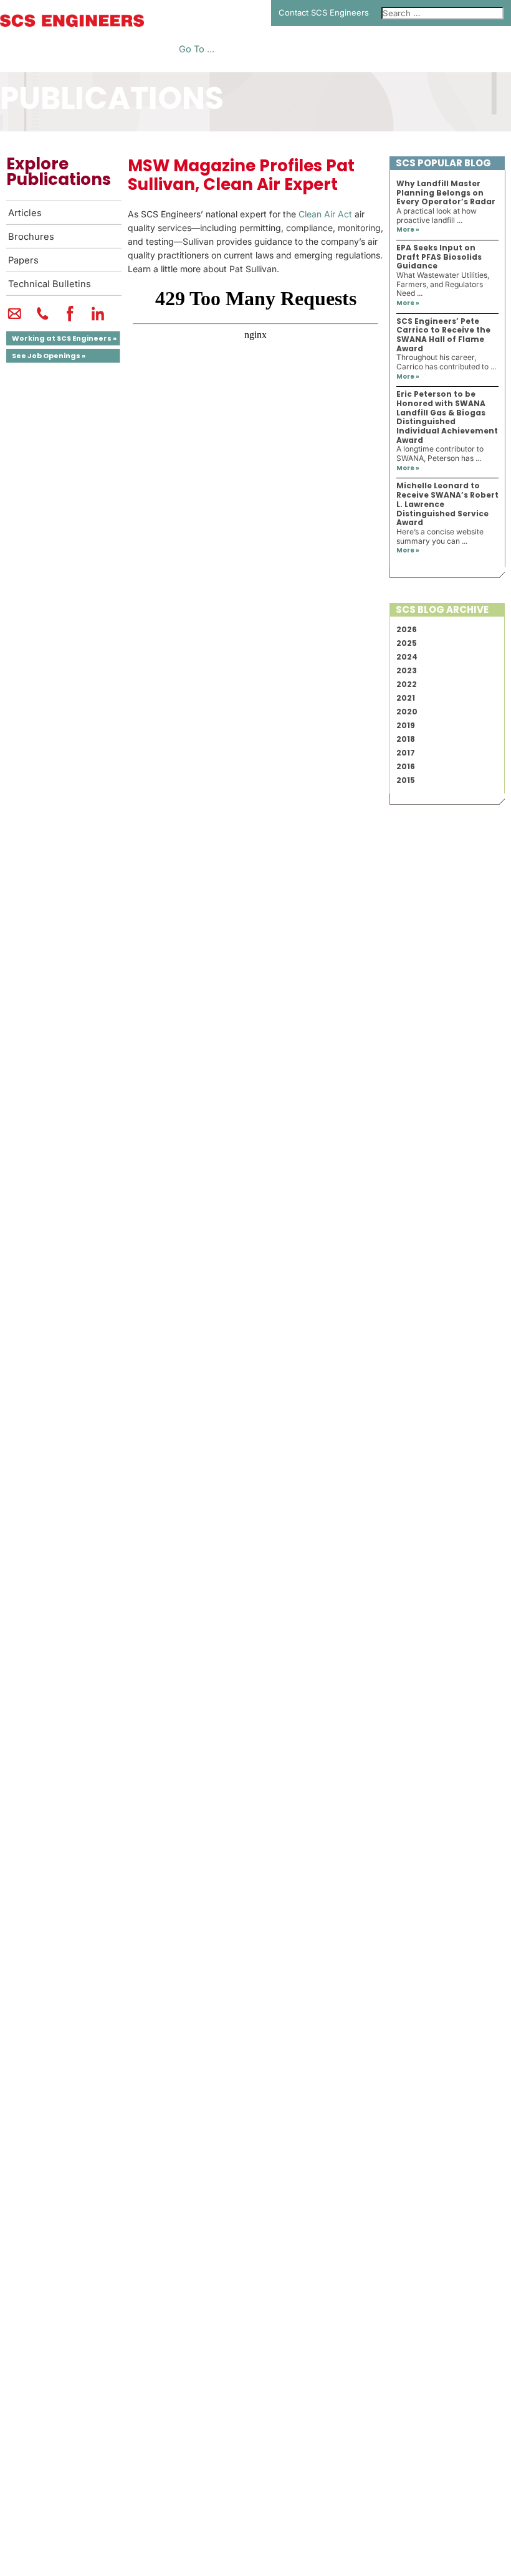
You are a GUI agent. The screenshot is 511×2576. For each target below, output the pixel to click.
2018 (406, 739)
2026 (407, 629)
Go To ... (197, 50)
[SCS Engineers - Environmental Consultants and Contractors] (72, 24)
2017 (406, 753)
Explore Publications (59, 172)
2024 (407, 657)
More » (408, 230)
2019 (406, 725)
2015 (406, 780)
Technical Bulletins (50, 284)
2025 (407, 643)
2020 (407, 712)
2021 (406, 698)
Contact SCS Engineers (324, 12)
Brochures (31, 237)
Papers (23, 260)
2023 (407, 670)
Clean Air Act (325, 214)
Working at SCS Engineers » (64, 338)
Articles (25, 213)
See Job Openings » (49, 356)
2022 (407, 684)
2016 (406, 766)
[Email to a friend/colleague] (15, 319)
